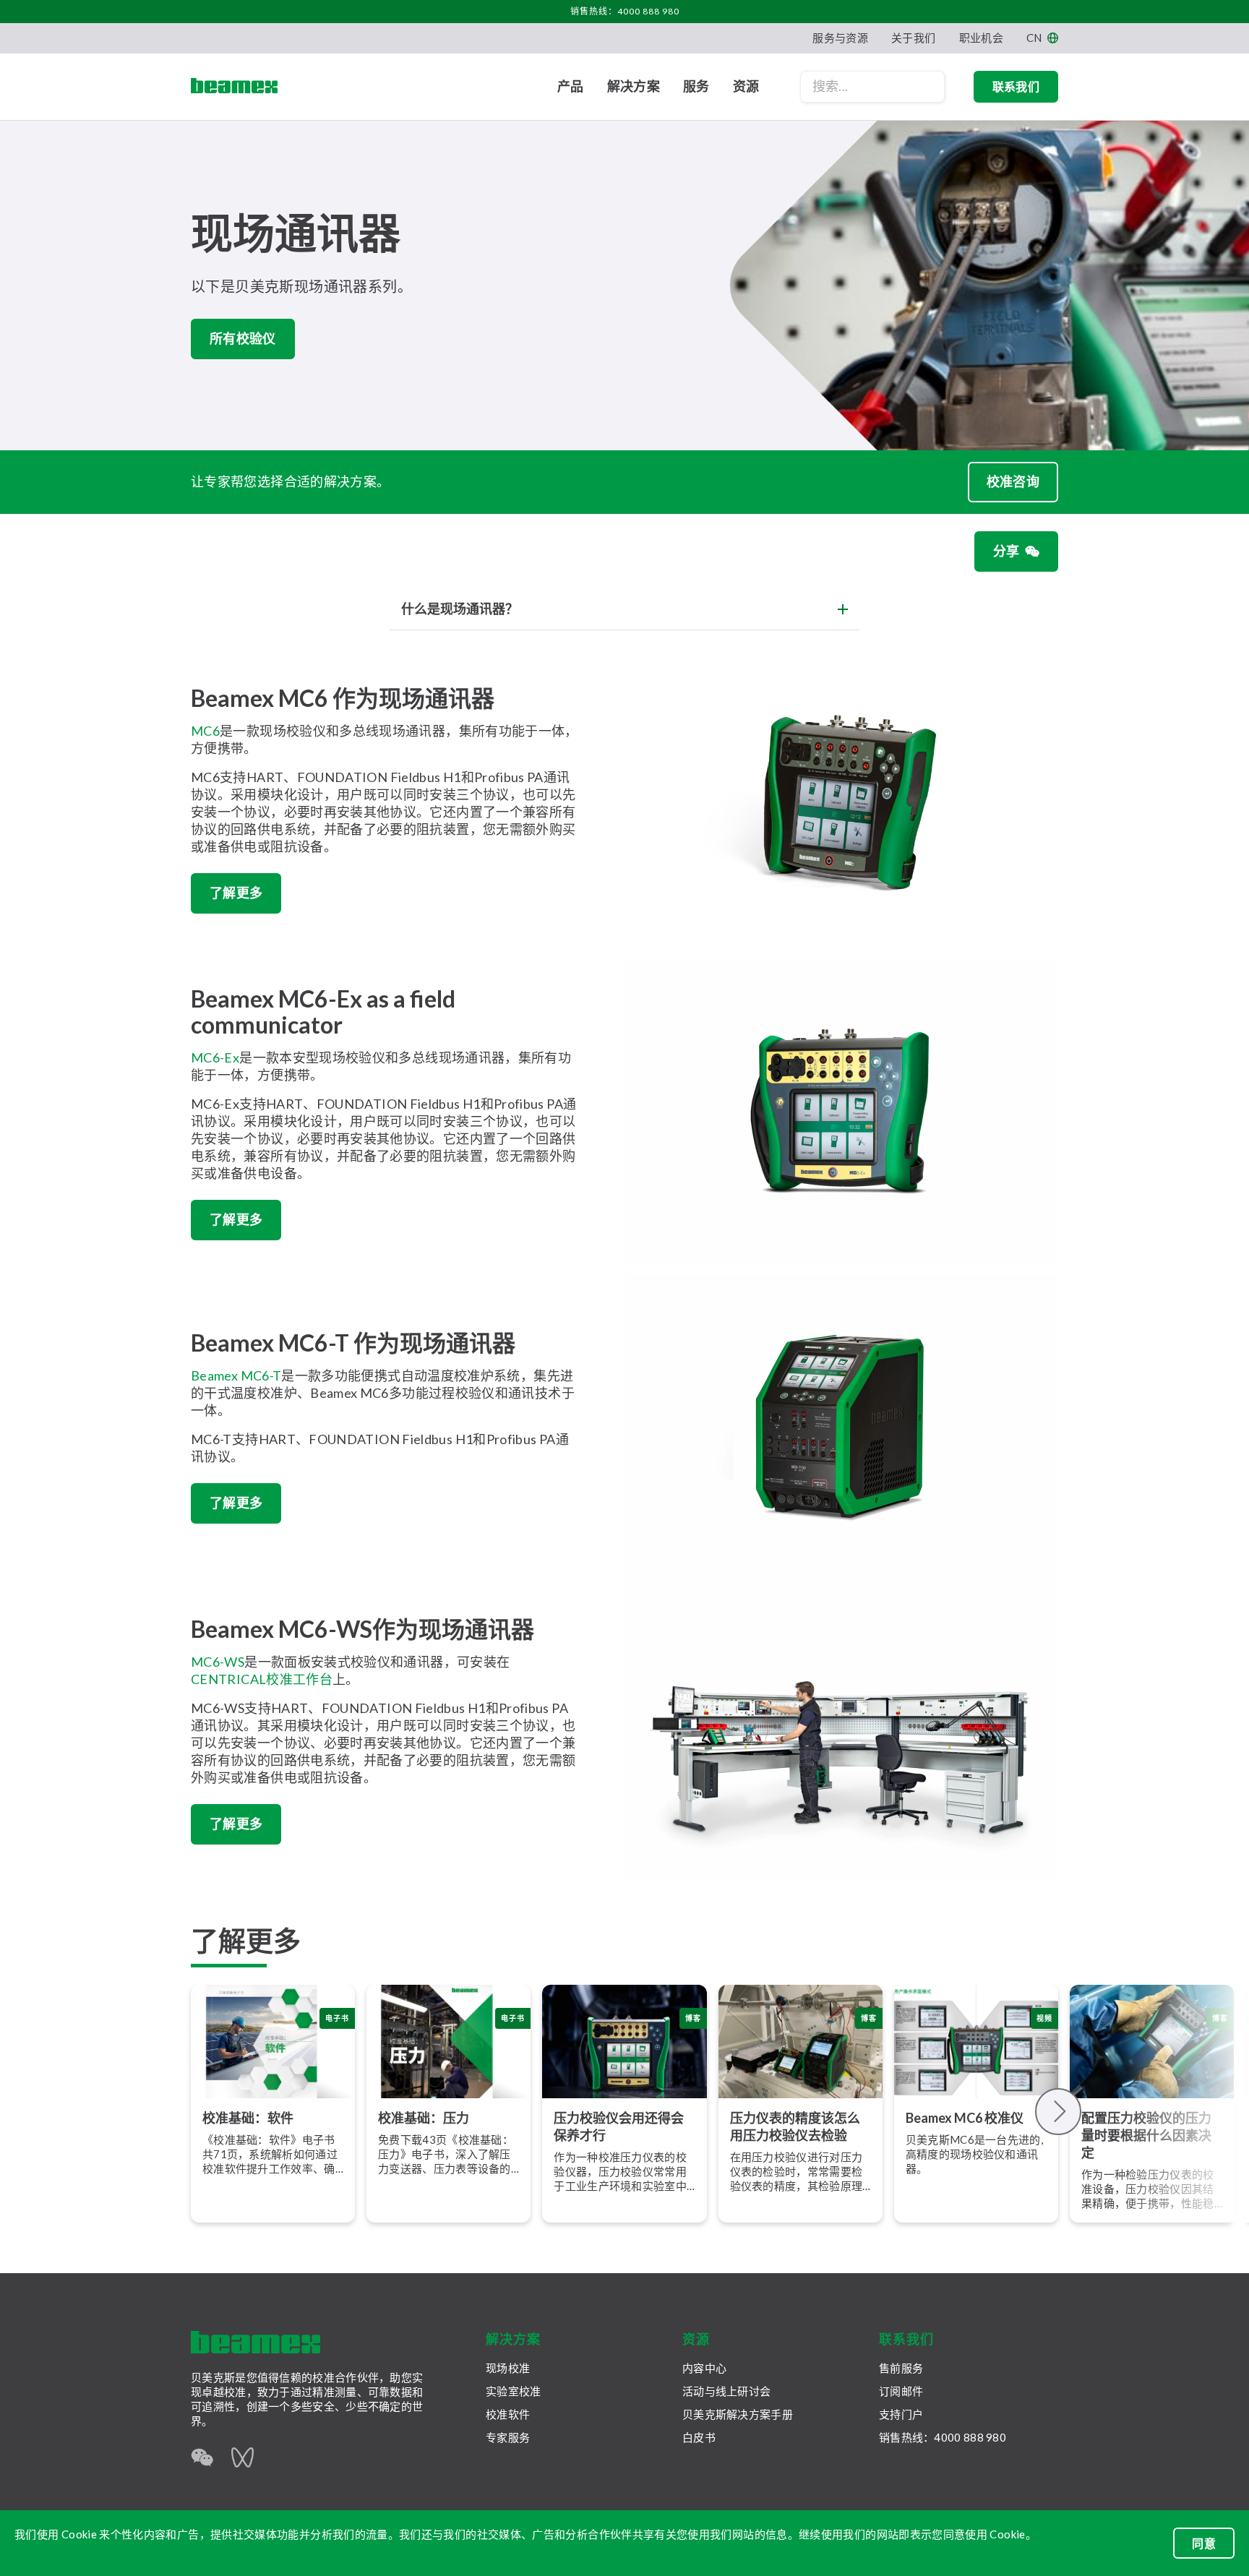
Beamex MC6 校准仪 (965, 2118)
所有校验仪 (243, 338)
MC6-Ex (215, 1057)
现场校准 (508, 2368)
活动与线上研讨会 (726, 2391)
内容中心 (704, 2368)
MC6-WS (218, 1662)
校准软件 (508, 2414)
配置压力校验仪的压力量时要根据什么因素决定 (1146, 2135)
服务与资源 (840, 38)
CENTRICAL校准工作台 (262, 1679)
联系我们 (1016, 86)
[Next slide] (1059, 2112)
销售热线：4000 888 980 (625, 11)
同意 (1204, 2543)
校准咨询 (1013, 481)
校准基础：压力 (424, 2118)
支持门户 (901, 2414)
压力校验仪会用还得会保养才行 (619, 2126)
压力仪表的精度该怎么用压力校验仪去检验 (795, 2126)
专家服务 (508, 2437)
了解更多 (236, 893)
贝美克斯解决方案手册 (738, 2414)
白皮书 (699, 2437)
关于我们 (913, 38)
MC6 (205, 731)
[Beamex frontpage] (234, 87)
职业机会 (981, 38)
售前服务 (901, 2368)
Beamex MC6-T (236, 1375)
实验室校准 (514, 2391)
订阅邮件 (901, 2391)
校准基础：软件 (248, 2118)
